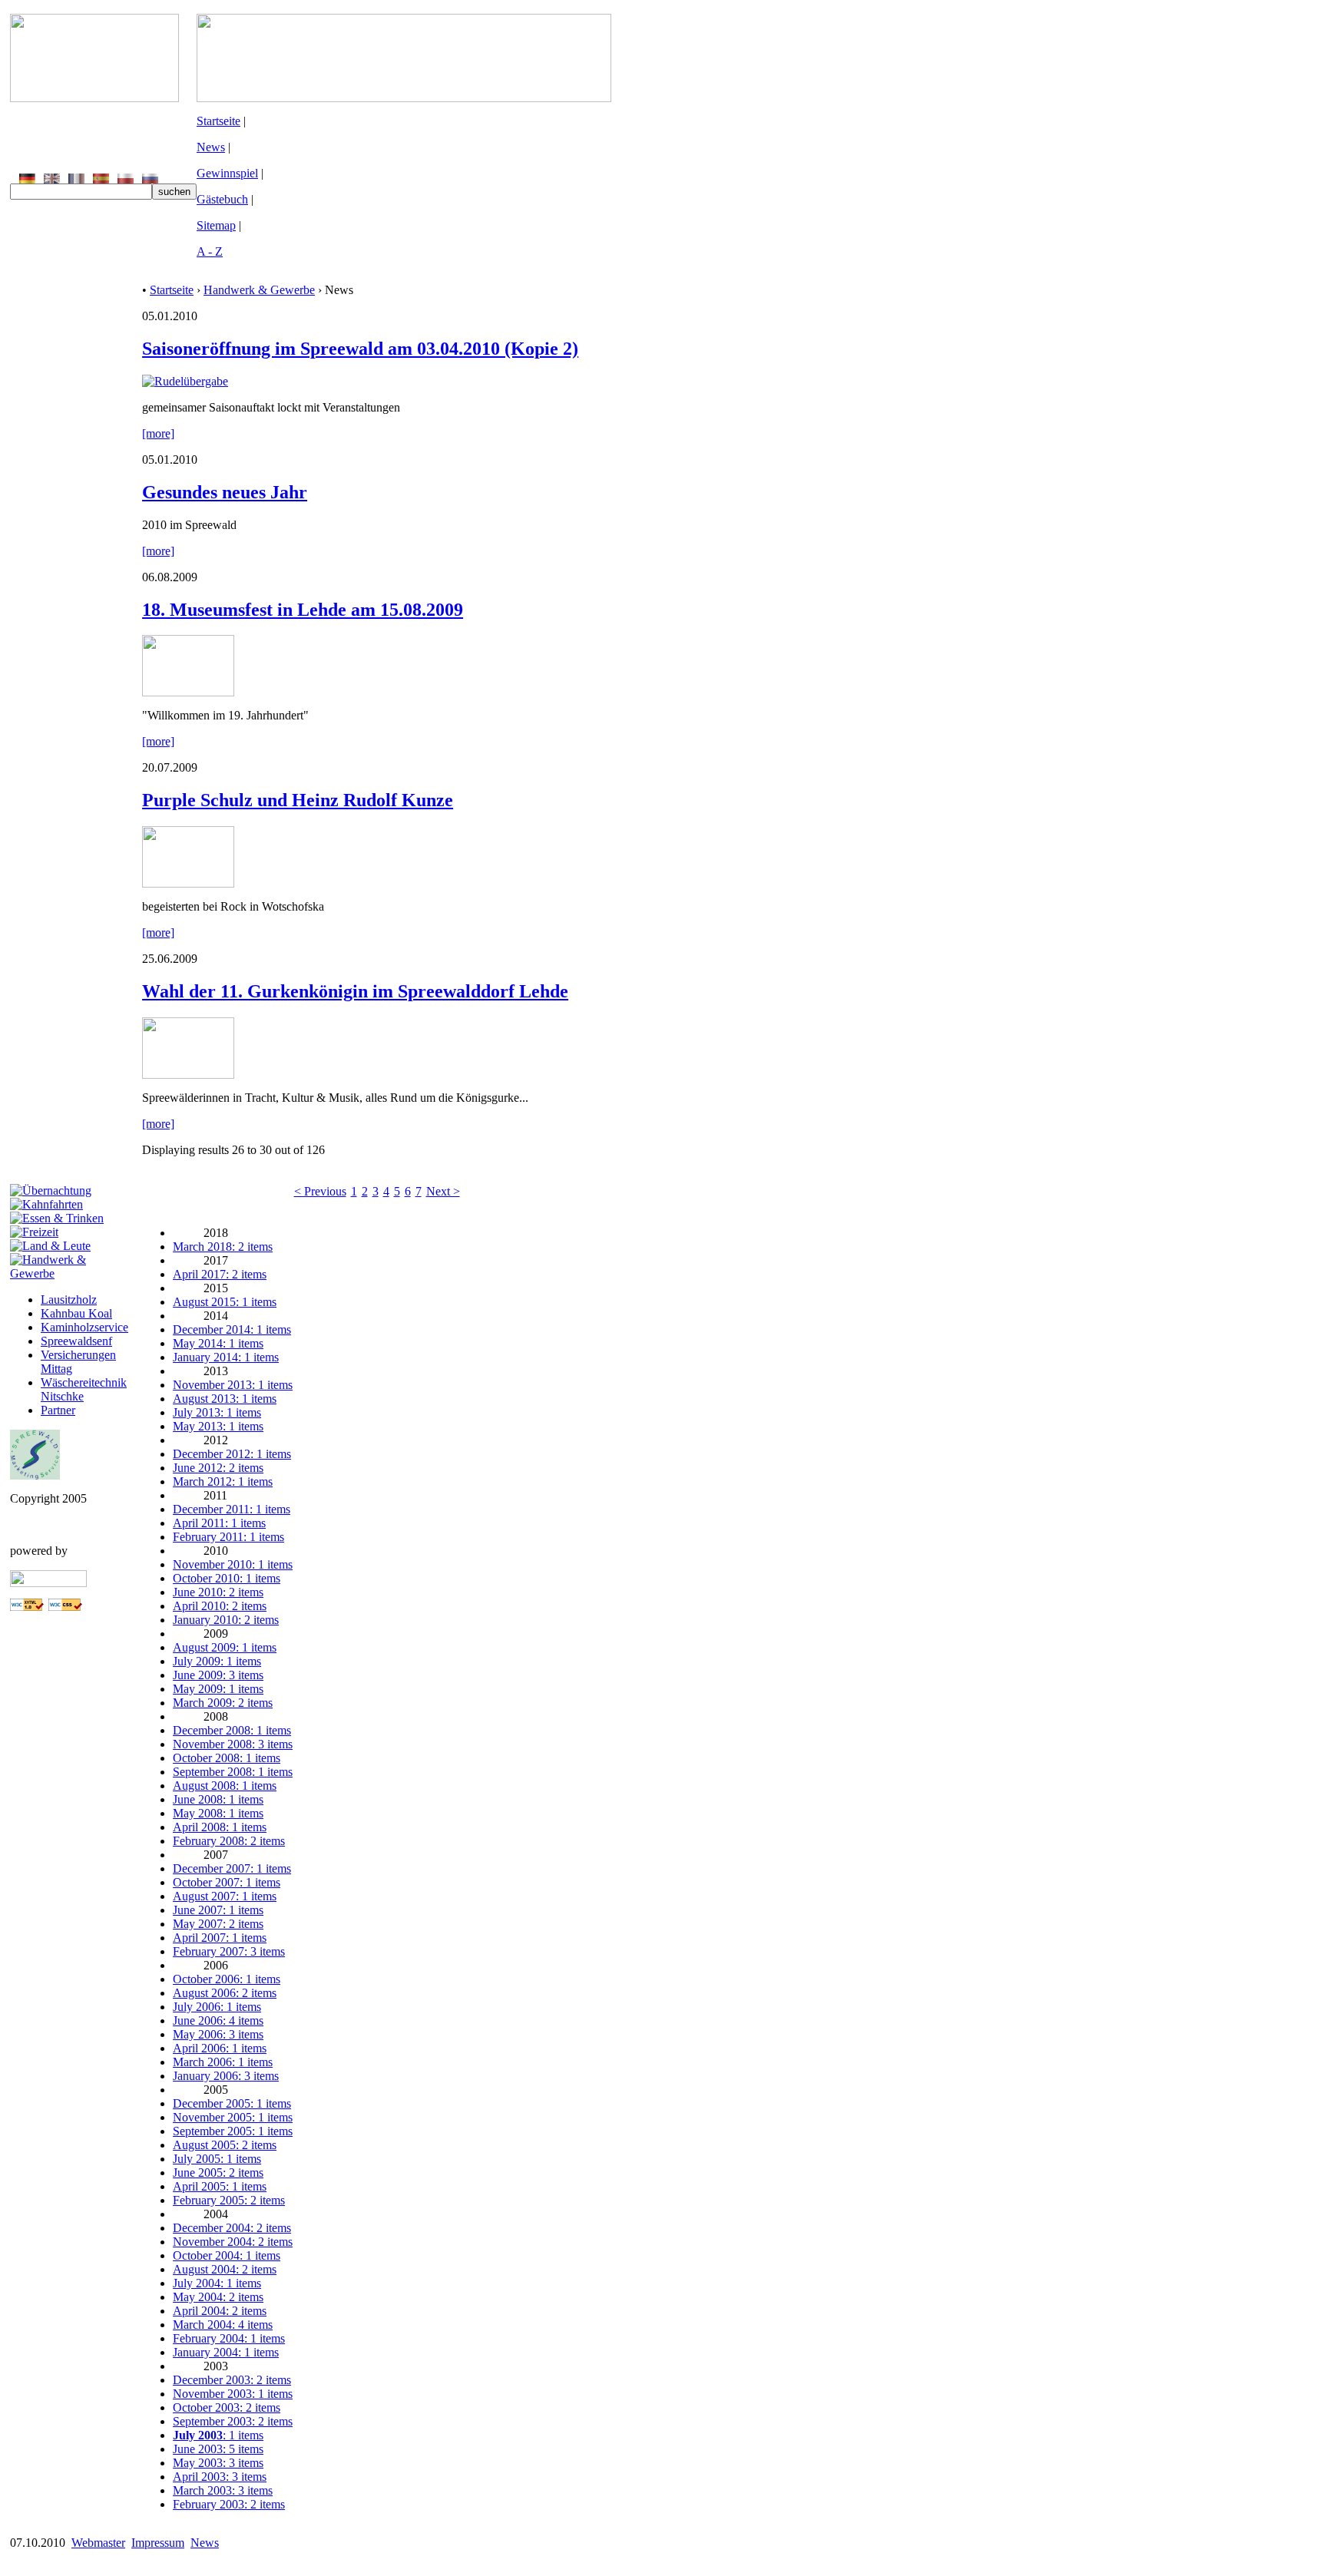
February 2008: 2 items (229, 1841)
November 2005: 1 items (233, 2117)
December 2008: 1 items (232, 1730)
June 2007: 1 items (218, 1910)
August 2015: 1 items (225, 1302)
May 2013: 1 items (218, 1426)
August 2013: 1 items (225, 1399)
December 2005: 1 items (232, 2103)
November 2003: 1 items (233, 2394)
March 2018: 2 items (223, 1247)
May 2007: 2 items (218, 1924)
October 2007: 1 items (227, 1882)
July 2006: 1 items (217, 2007)
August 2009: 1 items (225, 1647)
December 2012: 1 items (232, 1454)
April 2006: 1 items (220, 2048)
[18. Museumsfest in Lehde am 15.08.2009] (188, 692)
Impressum (158, 2543)
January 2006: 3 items (226, 2076)
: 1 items (218, 2435)
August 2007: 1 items (225, 1896)
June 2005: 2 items (218, 2173)
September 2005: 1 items (233, 2131)
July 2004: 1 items (217, 2283)
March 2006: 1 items (223, 2062)
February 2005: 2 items (229, 2200)
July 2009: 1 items (217, 1661)
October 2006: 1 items (227, 1979)
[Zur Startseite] (94, 98)
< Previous (320, 1191)
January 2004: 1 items (226, 2352)
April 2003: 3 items (220, 2477)
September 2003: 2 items (233, 2421)
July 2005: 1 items (217, 2159)
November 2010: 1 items (233, 1564)
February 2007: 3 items (229, 1951)
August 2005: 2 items (225, 2145)
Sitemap (216, 225)
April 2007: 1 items (220, 1938)
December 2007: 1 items (232, 1868)
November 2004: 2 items (233, 2242)
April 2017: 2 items (220, 1274)
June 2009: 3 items (218, 1675)
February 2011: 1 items (228, 1537)
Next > (443, 1191)
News (211, 147)
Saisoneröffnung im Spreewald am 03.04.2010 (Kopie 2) (360, 349)
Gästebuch (222, 199)
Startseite (218, 121)
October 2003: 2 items (227, 2407)
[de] (27, 179)
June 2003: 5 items (218, 2449)
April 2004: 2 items (220, 2311)
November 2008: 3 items (233, 1744)
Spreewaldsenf (76, 1341)
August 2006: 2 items (225, 1993)
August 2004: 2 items (225, 2269)
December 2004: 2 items (232, 2228)
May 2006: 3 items (218, 2034)
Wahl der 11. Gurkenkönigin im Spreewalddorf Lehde (355, 991)
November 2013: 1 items (233, 1385)
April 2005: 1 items (220, 2186)
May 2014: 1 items (218, 1343)
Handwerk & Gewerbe (259, 290)
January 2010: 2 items (226, 1620)
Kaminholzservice (84, 1327)
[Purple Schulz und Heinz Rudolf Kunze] (188, 883)
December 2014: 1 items (232, 1329)
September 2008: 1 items (233, 1772)
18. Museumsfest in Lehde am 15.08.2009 (303, 610)
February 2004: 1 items (229, 2338)
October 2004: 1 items (227, 2255)
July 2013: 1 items (217, 1412)
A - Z (210, 251)
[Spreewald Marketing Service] (35, 1475)
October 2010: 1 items (227, 1578)
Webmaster (98, 2543)
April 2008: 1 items (220, 1827)
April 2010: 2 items (220, 1606)
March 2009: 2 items (223, 1703)
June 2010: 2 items (218, 1592)
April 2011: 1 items (219, 1523)
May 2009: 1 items (218, 1689)
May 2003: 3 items (218, 2463)
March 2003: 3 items (223, 2490)
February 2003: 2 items (229, 2504)
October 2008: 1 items (227, 1758)
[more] (158, 433)
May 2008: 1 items (218, 1813)
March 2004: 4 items (223, 2325)
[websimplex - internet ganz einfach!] (48, 1583)
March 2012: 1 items (223, 1481)
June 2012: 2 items (218, 1468)
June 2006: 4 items (218, 2020)
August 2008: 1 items (225, 1786)
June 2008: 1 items (218, 1799)
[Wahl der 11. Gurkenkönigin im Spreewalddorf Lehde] (188, 1075)
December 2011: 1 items (232, 1509)
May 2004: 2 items (218, 2297)
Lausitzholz (69, 1300)
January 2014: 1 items (226, 1357)
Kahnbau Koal (76, 1313)
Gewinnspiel (227, 173)
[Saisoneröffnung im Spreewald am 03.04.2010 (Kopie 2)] (185, 381)
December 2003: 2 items (232, 2380)
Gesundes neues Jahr (225, 492)
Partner (58, 1410)
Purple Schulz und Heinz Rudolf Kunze (298, 800)
